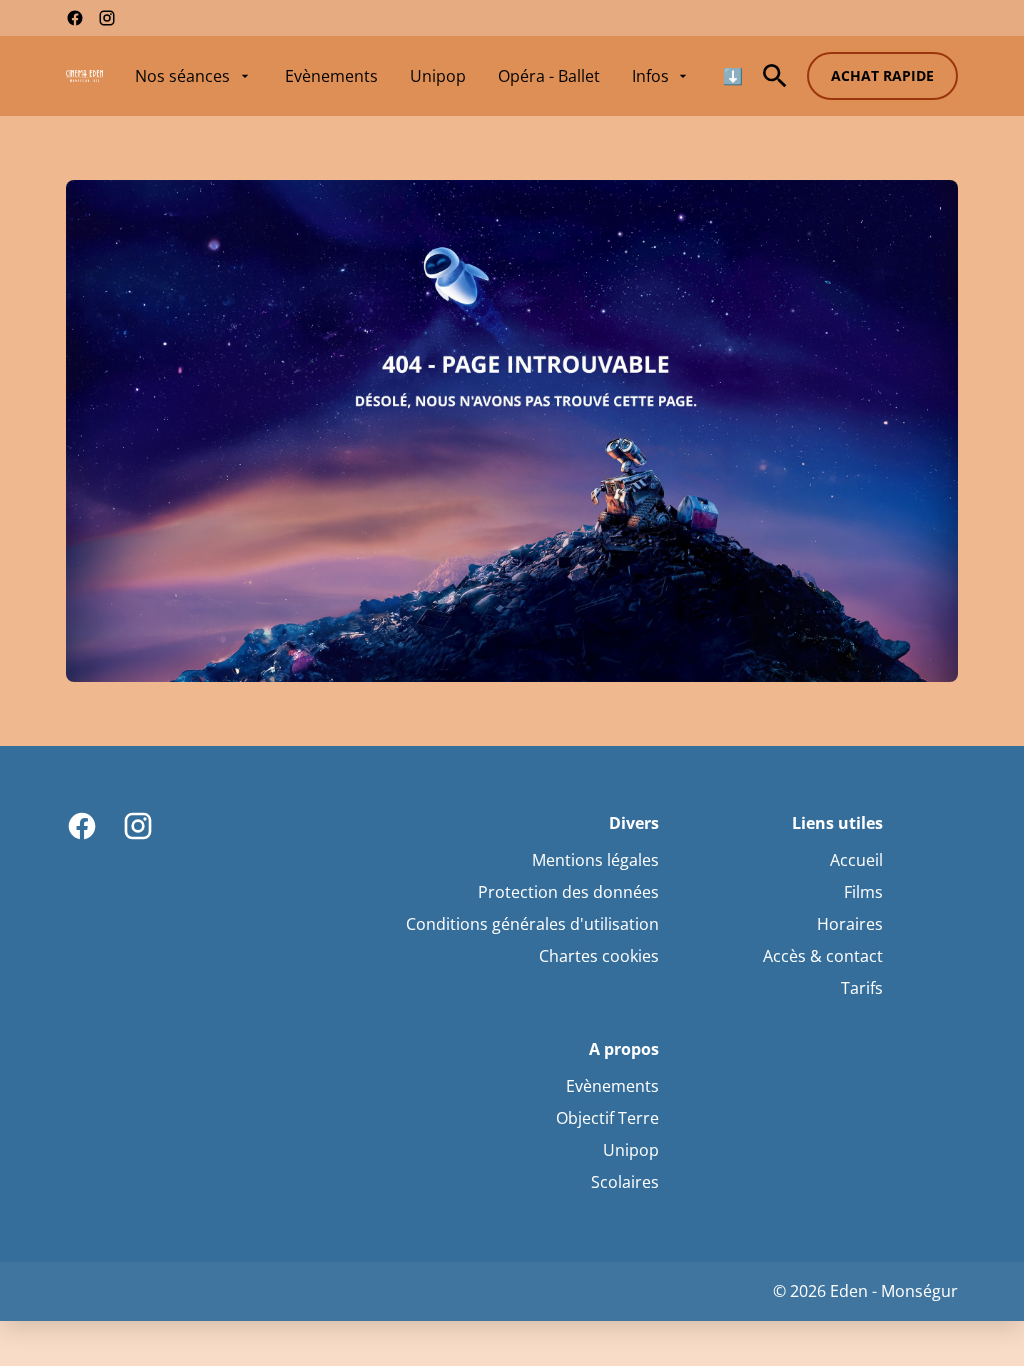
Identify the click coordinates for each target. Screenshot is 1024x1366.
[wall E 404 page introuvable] (512, 431)
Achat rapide (882, 75)
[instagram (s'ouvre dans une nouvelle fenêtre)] (107, 18)
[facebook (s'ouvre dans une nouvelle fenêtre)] (75, 18)
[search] (775, 76)
